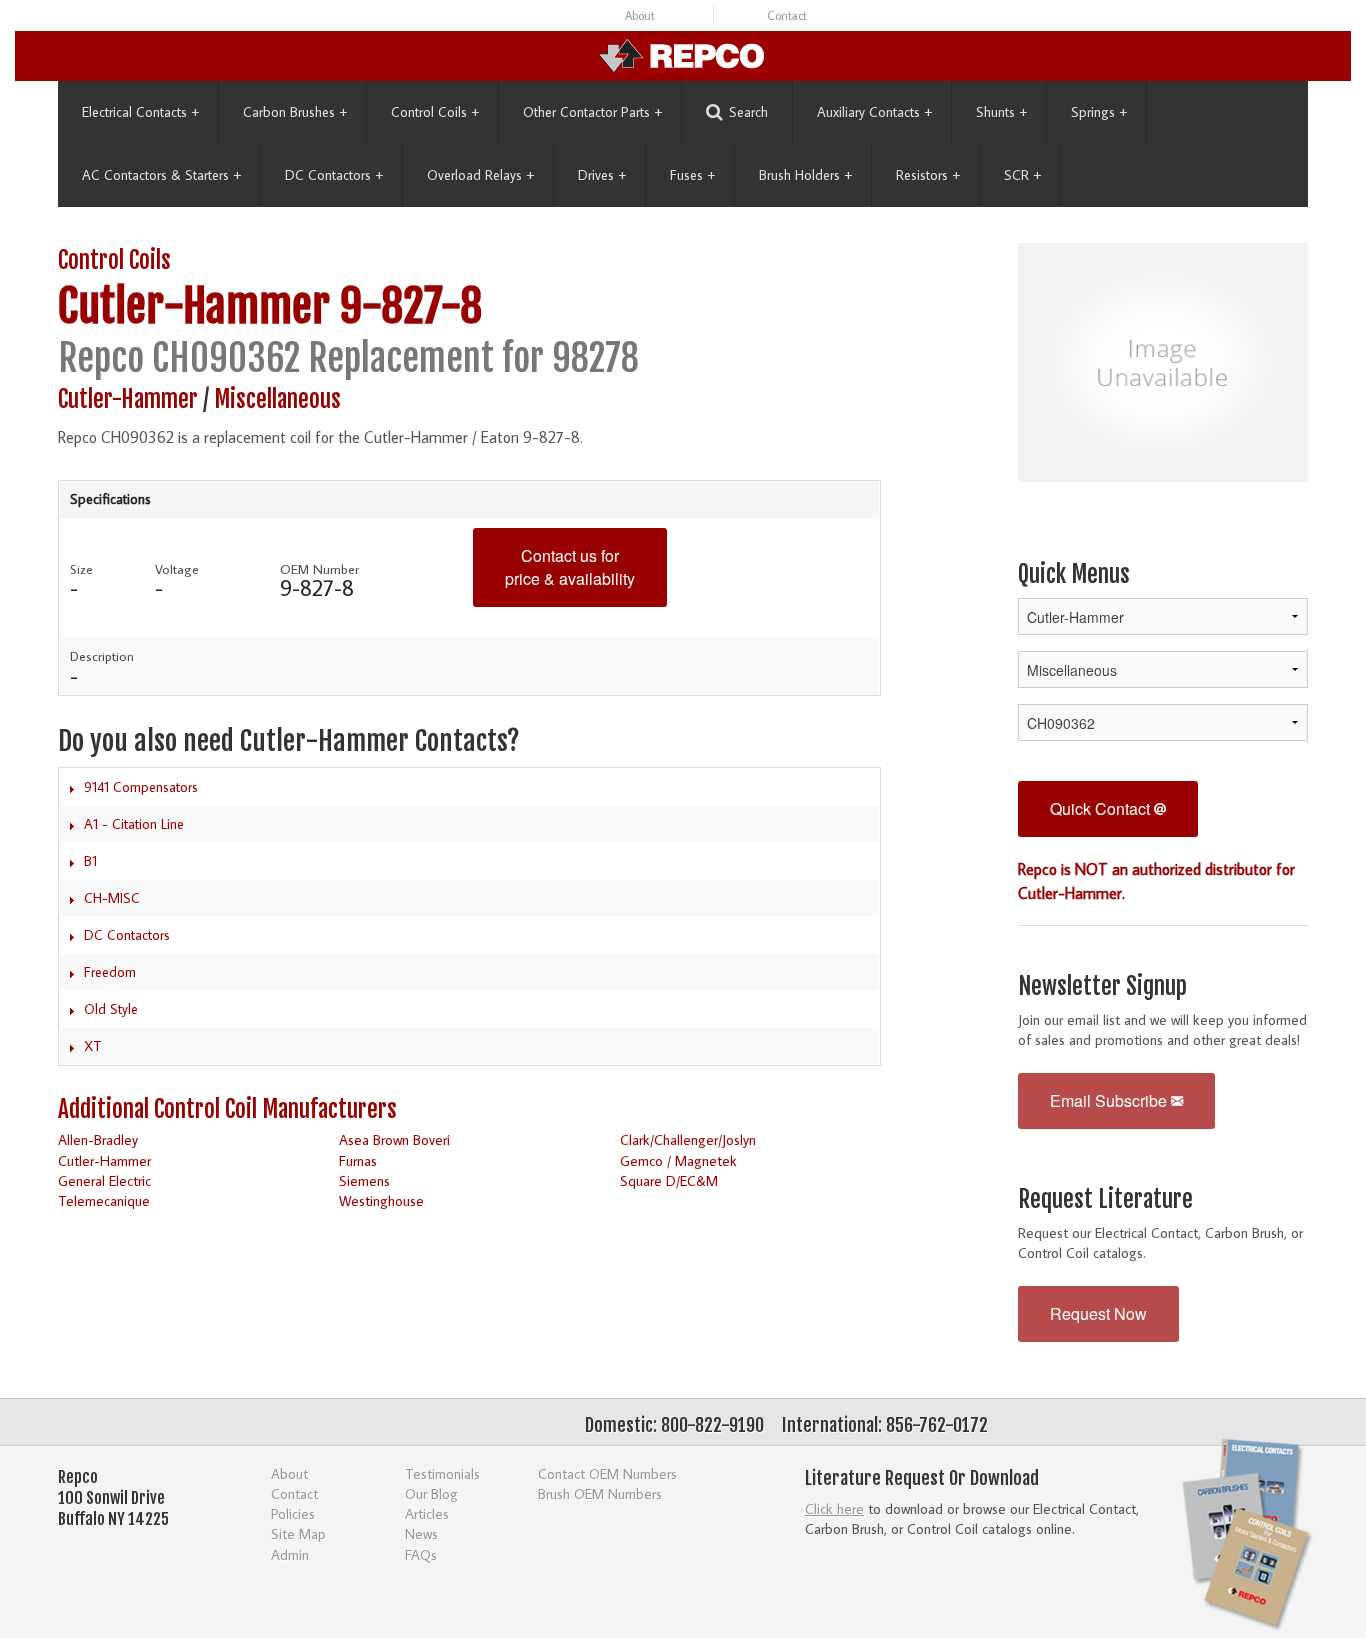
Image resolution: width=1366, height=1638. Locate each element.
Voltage (177, 569)
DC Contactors (334, 175)
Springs (1099, 112)
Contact (787, 15)
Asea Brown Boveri (394, 1139)
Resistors (928, 175)
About (640, 15)
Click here (834, 1508)
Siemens (364, 1180)
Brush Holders (805, 175)
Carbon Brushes (295, 112)
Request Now (1098, 1313)
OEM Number (319, 569)
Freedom (110, 972)
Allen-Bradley (98, 1139)
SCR (1022, 175)
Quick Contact (1102, 808)
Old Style (111, 1009)
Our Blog (431, 1493)
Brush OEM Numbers (600, 1493)
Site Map (298, 1533)
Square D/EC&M (669, 1180)
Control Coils (435, 112)
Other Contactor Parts (592, 112)
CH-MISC (112, 898)
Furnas (358, 1160)
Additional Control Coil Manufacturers (227, 1109)
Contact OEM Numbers (607, 1473)
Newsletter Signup (1102, 986)
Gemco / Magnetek (678, 1160)
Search (748, 112)
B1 (90, 861)
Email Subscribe (1110, 1100)
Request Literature (1105, 1199)
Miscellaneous (277, 399)
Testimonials (442, 1473)
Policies (293, 1513)
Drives (602, 175)
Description (102, 656)
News (421, 1533)
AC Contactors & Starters (161, 175)
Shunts (1001, 112)
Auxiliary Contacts (874, 112)
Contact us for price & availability (570, 567)
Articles (427, 1513)
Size (81, 569)
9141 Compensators (141, 787)
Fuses (692, 175)
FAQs (421, 1554)
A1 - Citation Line (134, 824)
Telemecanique (104, 1200)
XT (93, 1046)
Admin (290, 1554)
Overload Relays (480, 175)
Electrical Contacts (140, 112)
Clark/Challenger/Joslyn (688, 1139)
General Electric (104, 1180)
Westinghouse (381, 1200)
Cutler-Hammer (194, 306)
